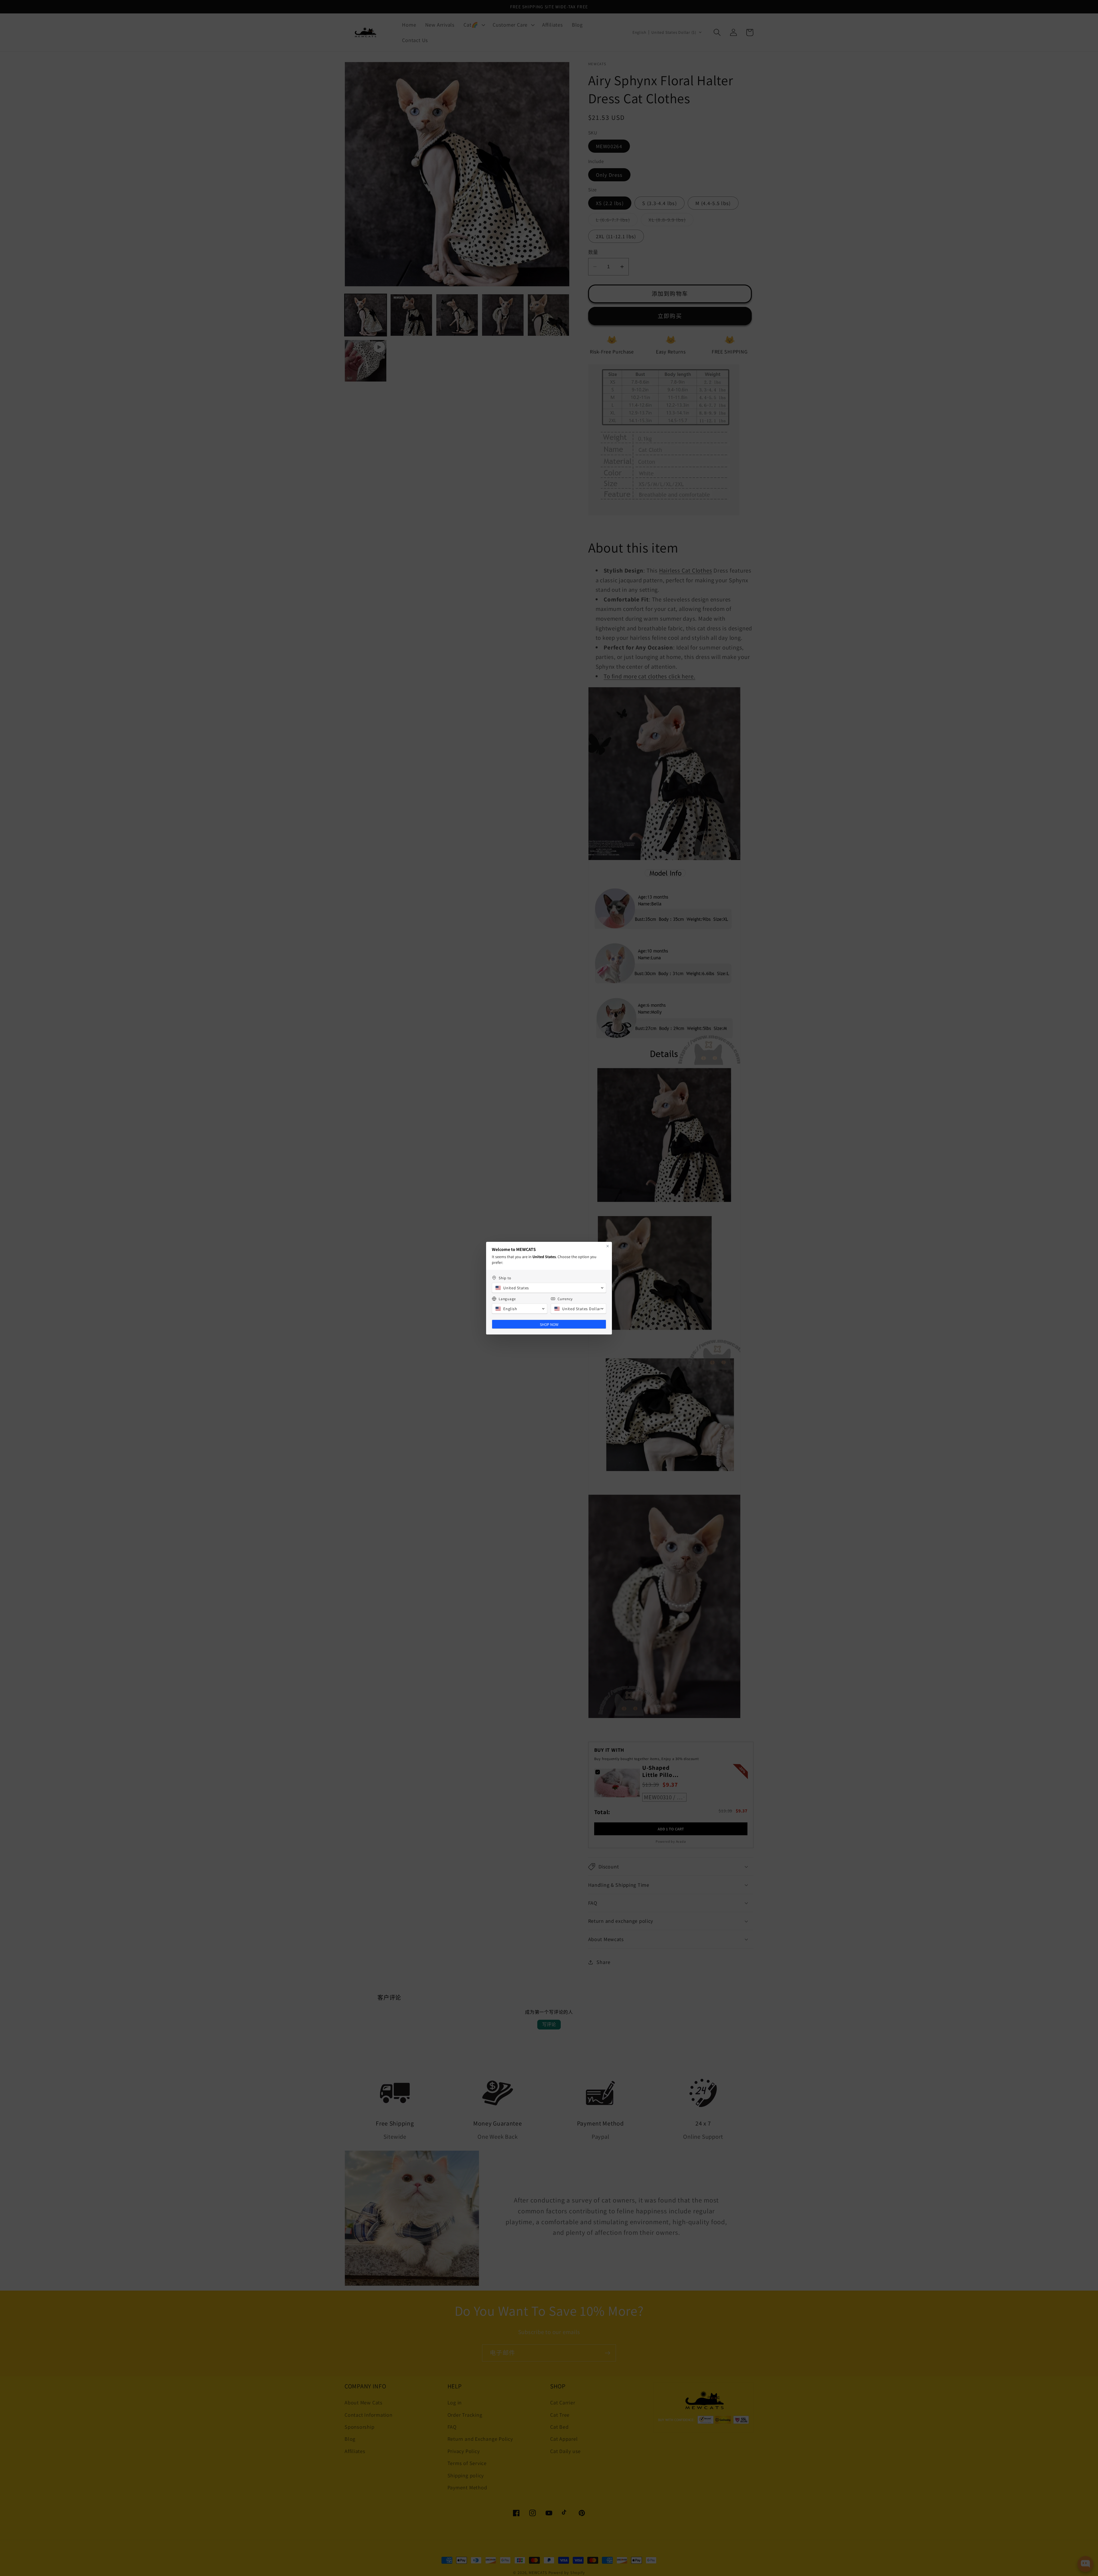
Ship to (505, 1278)
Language (507, 1299)
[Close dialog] (608, 1246)
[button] (549, 1288)
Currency (565, 1299)
